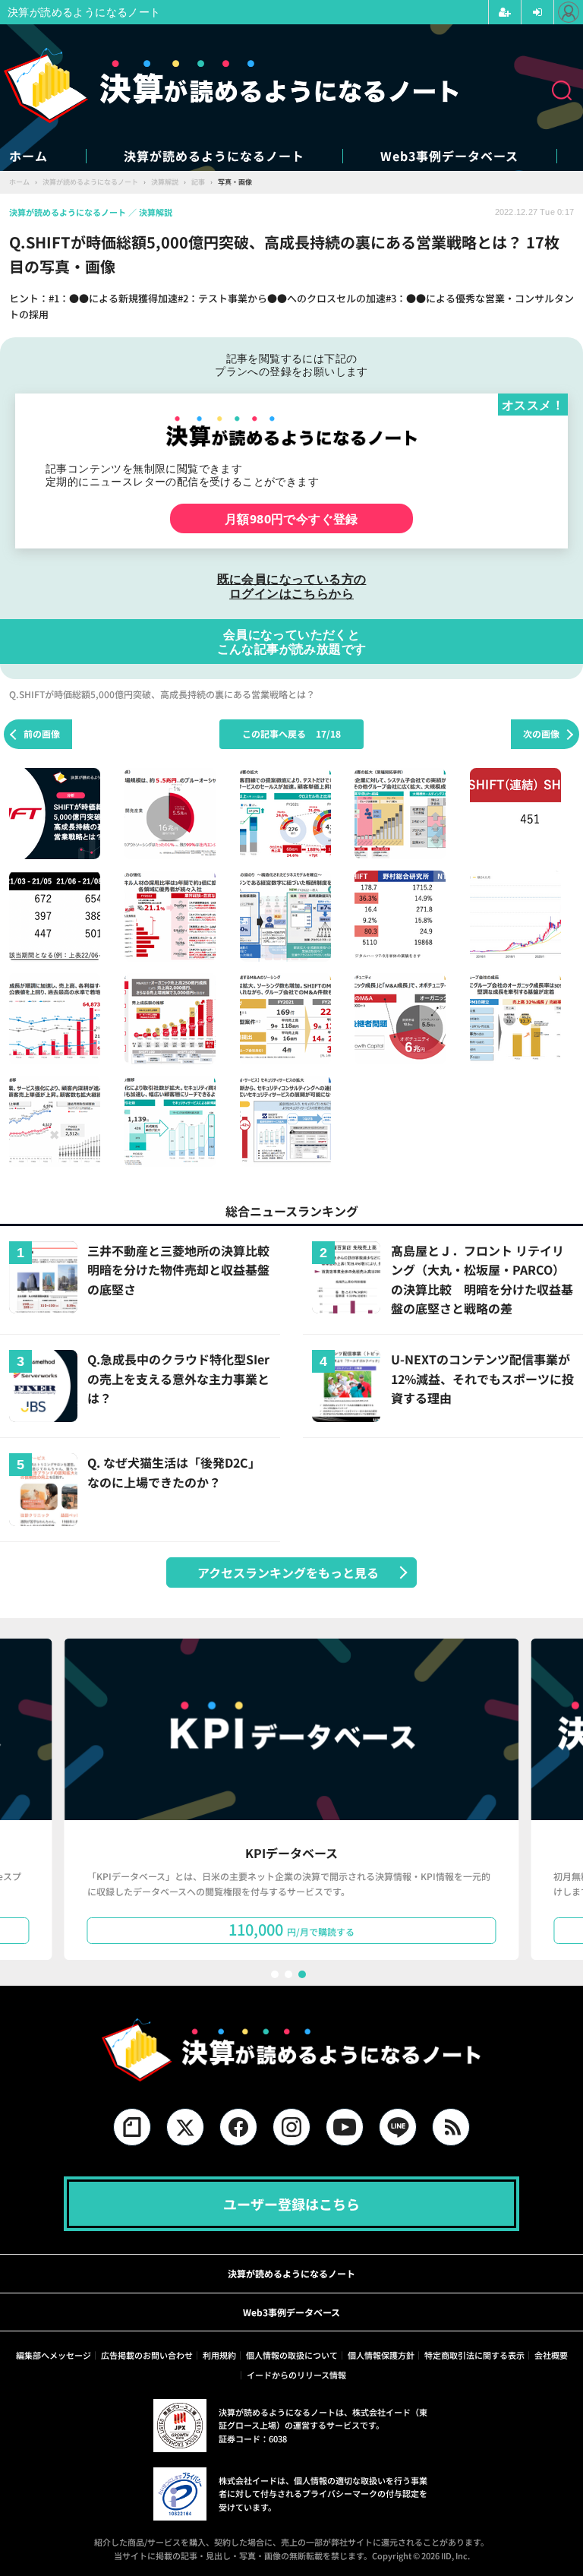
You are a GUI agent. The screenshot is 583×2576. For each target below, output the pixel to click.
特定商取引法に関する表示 (474, 2355)
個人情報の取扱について (292, 2355)
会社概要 (551, 2355)
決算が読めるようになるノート (214, 156)
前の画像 (42, 733)
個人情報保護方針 (381, 2355)
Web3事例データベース (449, 156)
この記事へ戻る (291, 733)
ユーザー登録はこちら (291, 2204)
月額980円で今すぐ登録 (291, 518)
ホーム (28, 156)
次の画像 (541, 733)
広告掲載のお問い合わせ (147, 2355)
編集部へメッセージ (54, 2355)
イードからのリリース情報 (296, 2375)
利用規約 (219, 2355)
